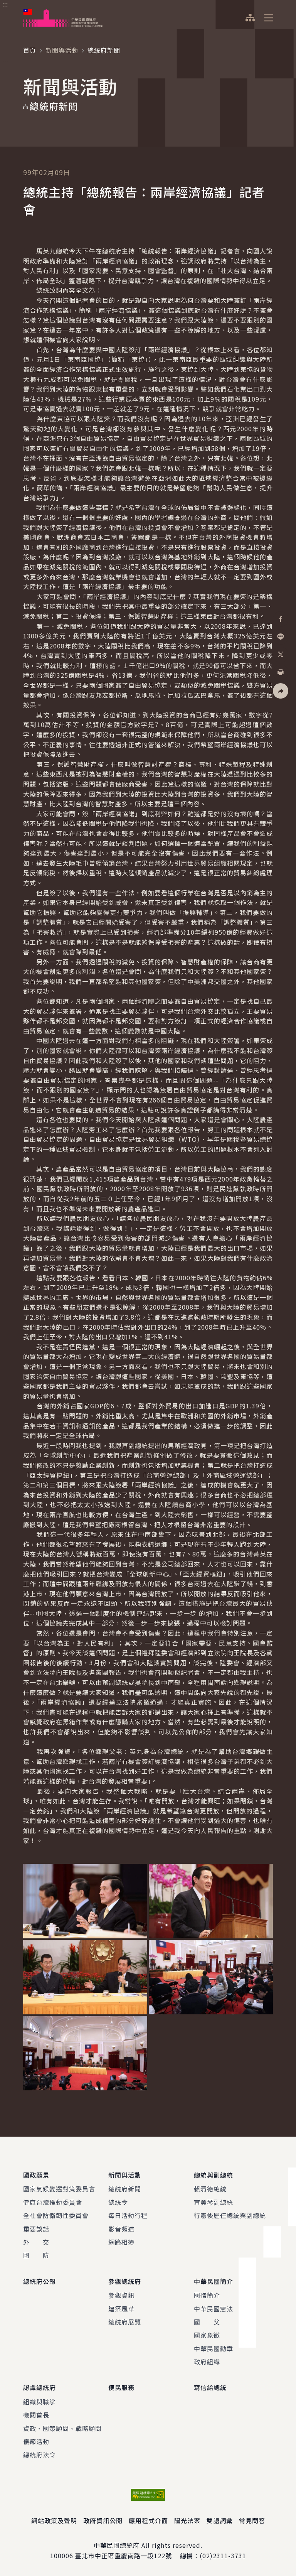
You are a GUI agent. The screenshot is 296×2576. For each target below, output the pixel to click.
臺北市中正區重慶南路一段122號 (124, 2556)
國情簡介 (207, 2295)
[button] (281, 691)
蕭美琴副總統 (214, 2202)
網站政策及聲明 (54, 2520)
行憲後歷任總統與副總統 (230, 2215)
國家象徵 (207, 2335)
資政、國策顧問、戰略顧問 (62, 2428)
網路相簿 (121, 2242)
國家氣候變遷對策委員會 (59, 2189)
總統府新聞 (125, 2189)
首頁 (30, 50)
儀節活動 (36, 2441)
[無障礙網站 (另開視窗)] (148, 2495)
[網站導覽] (250, 18)
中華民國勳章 (214, 2348)
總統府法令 (40, 2454)
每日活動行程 (128, 2215)
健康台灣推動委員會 (53, 2202)
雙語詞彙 (220, 2520)
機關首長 (36, 2415)
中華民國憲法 (214, 2309)
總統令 (118, 2202)
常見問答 (252, 2520)
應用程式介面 (148, 2520)
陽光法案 (187, 2520)
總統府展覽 (125, 2322)
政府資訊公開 (103, 2520)
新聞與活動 (62, 50)
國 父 (207, 2322)
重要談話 (36, 2229)
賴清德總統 (210, 2189)
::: (5, 4)
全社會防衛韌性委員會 (56, 2215)
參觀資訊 (121, 2295)
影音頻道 (121, 2229)
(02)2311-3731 (223, 2556)
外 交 (36, 2242)
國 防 (36, 2255)
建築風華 (121, 2309)
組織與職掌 (40, 2402)
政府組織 (207, 2362)
